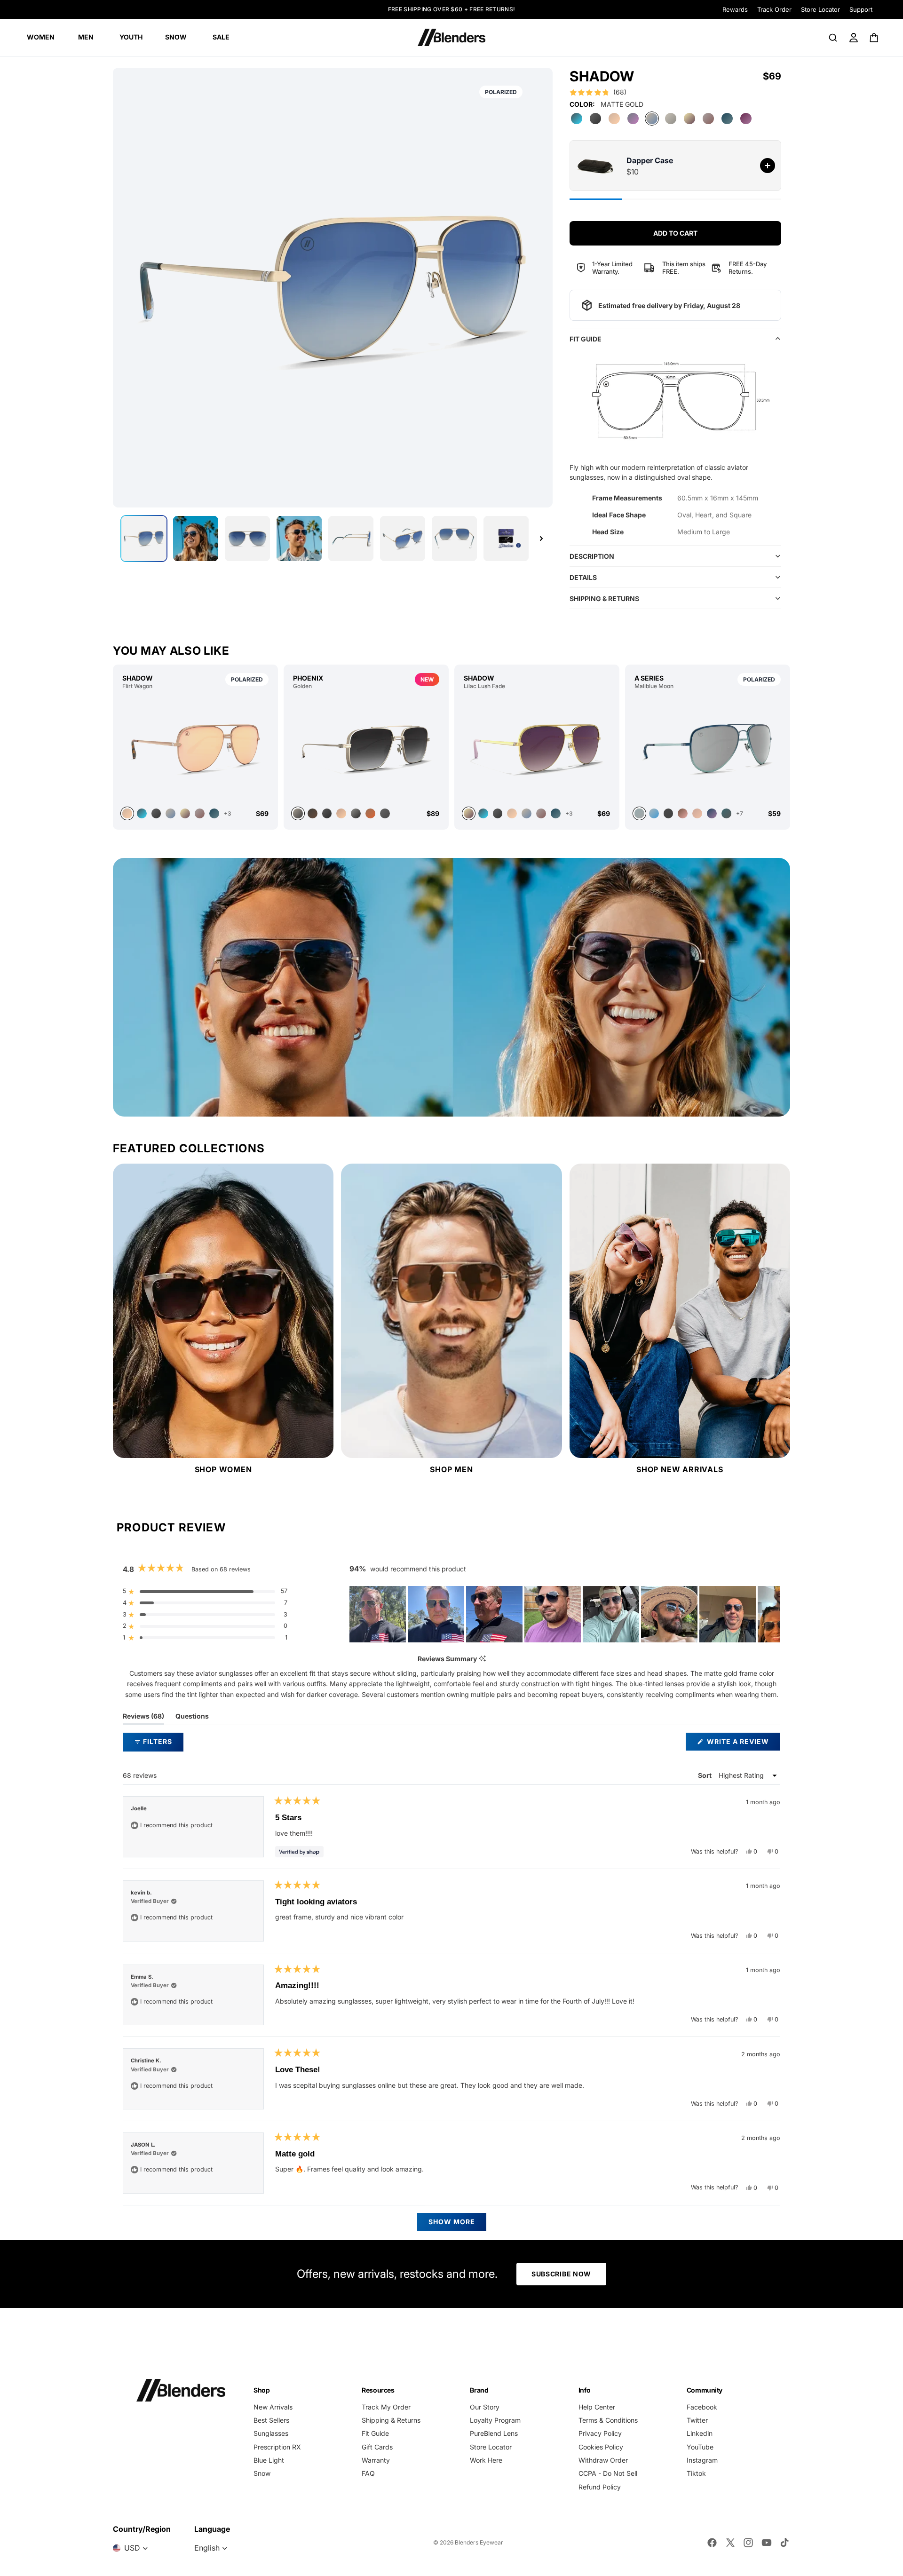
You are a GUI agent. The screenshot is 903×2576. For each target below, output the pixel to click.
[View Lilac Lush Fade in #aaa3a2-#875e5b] (541, 813)
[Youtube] (767, 2543)
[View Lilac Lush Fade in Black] (498, 813)
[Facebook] (712, 2543)
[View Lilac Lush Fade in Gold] (512, 813)
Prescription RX (277, 2447)
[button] (598, 92)
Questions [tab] (192, 1718)
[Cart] (875, 38)
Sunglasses (271, 2433)
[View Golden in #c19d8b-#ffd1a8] (341, 813)
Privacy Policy (600, 2433)
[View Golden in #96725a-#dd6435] (370, 813)
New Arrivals (273, 2407)
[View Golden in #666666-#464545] (385, 813)
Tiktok (696, 2473)
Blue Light (269, 2460)
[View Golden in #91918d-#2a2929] (356, 813)
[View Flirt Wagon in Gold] (195, 748)
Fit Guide (375, 2433)
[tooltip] (482, 1659)
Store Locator (820, 9)
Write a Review (743, 1744)
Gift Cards (377, 2447)
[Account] (854, 38)
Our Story (485, 2407)
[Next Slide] (773, 1614)
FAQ (368, 2473)
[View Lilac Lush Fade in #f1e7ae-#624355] (537, 748)
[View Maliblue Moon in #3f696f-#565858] (726, 813)
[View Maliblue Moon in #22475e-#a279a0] (712, 813)
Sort (705, 1775)
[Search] (833, 38)
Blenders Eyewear (479, 2542)
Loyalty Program (495, 2420)
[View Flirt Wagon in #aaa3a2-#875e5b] (200, 813)
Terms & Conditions (608, 2420)
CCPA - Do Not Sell (608, 2473)
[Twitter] (730, 2543)
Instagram (702, 2460)
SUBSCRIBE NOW (561, 2274)
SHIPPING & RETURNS (604, 598)
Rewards (735, 9)
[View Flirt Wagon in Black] (156, 813)
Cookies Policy (601, 2447)
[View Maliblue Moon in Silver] (708, 748)
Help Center (597, 2407)
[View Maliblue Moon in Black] (669, 813)
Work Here (486, 2460)
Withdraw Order (603, 2460)
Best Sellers (271, 2420)
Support (861, 9)
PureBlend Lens (494, 2433)
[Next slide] (541, 539)
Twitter (697, 2420)
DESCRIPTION (592, 556)
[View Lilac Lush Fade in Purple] (483, 813)
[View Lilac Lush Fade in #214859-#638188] (556, 813)
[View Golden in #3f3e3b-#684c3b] (313, 813)
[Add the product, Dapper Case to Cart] (768, 166)
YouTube (700, 2447)
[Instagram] (748, 2543)
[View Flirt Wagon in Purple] (142, 813)
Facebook (702, 2407)
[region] (565, 1614)
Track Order (774, 9)
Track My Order (386, 2407)
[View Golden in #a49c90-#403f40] (366, 748)
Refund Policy (600, 2487)
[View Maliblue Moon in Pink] (683, 813)
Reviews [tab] (143, 1718)
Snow (262, 2473)
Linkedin (700, 2433)
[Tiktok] (784, 2543)
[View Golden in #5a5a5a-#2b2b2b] (327, 813)
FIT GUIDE (586, 339)
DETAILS (583, 577)
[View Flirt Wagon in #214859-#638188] (214, 813)
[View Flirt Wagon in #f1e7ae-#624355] (185, 813)
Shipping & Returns (391, 2420)
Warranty (376, 2460)
